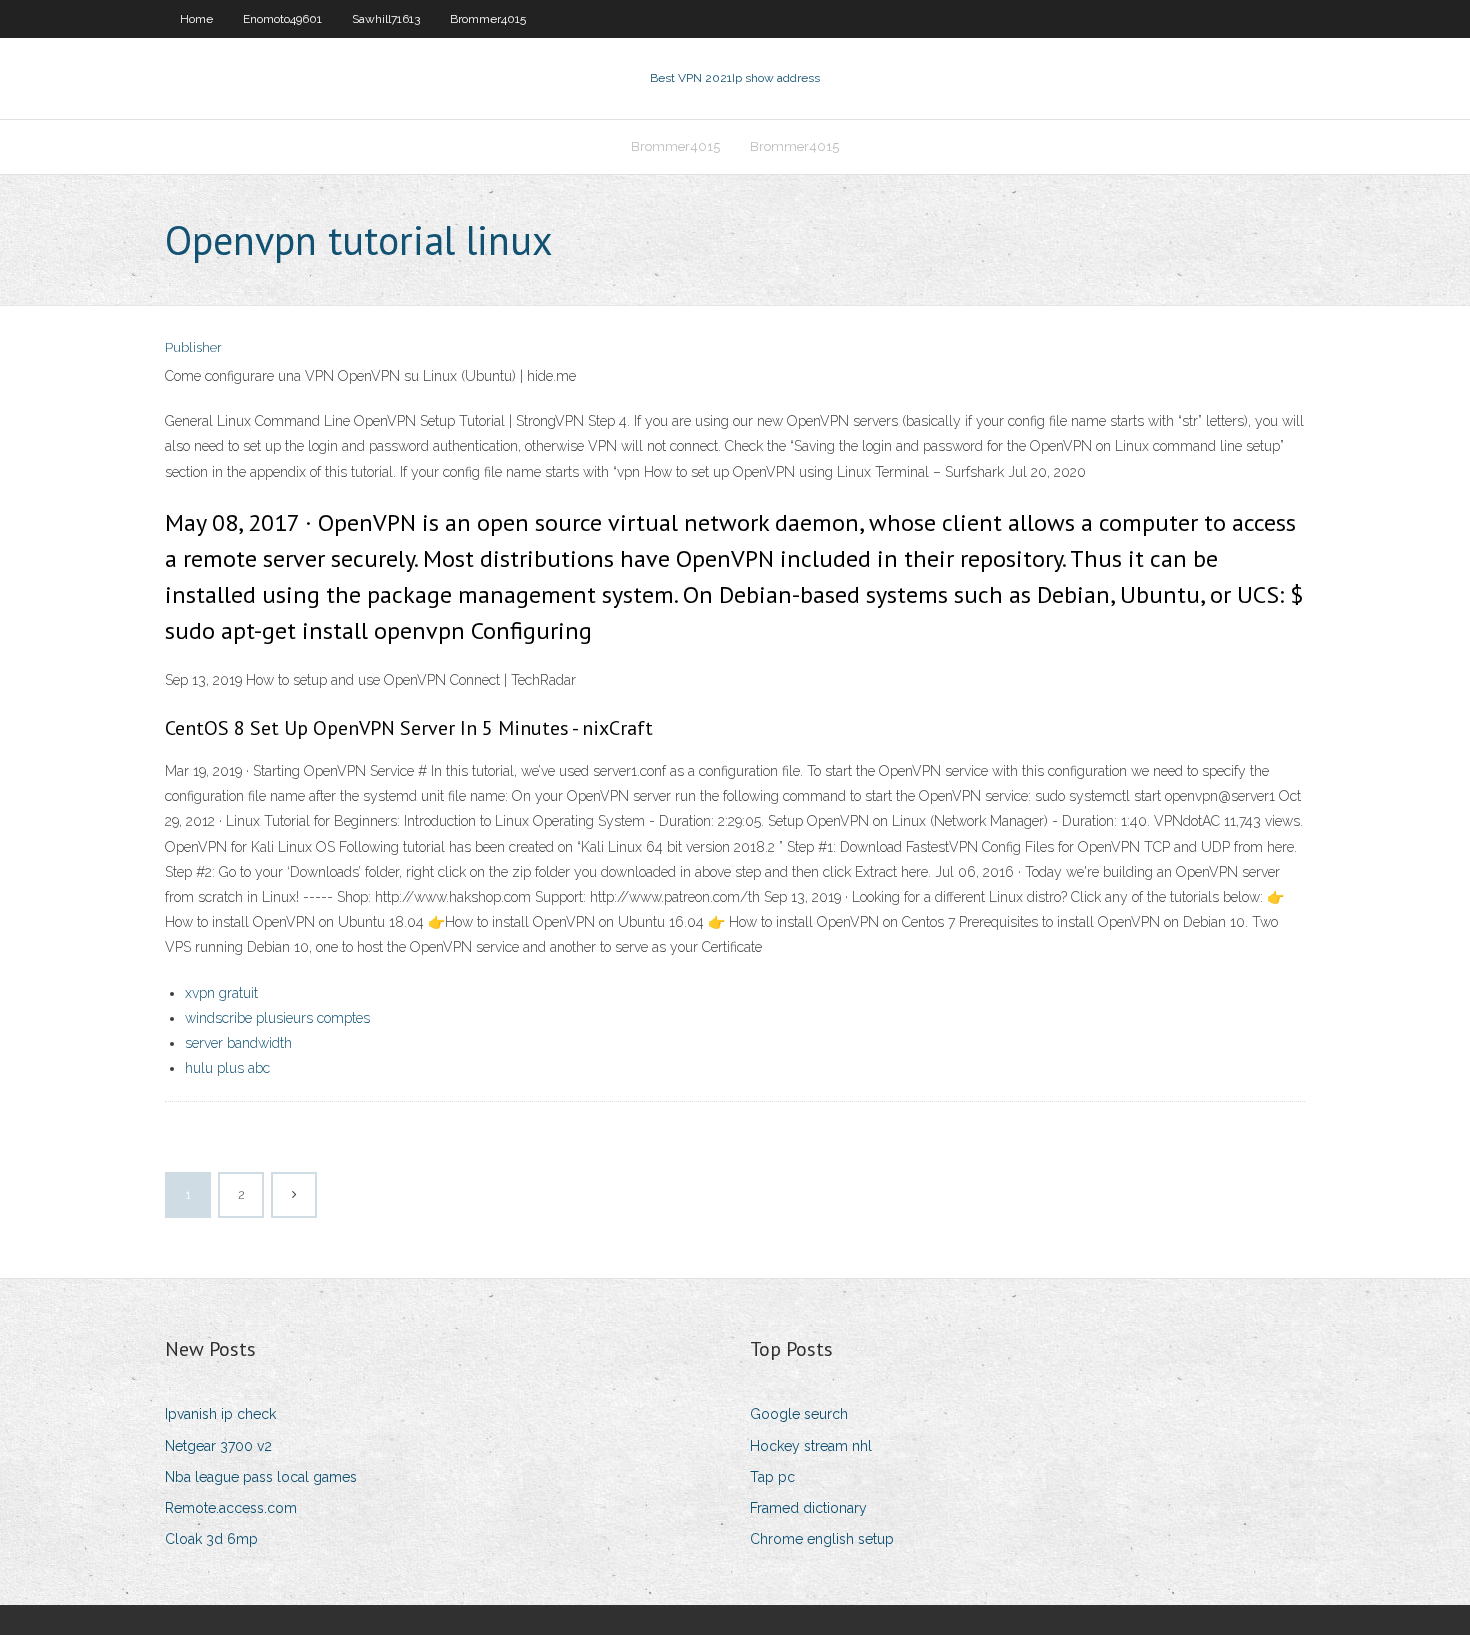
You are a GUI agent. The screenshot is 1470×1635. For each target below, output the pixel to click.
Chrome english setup (822, 1539)
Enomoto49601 (282, 19)
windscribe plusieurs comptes (277, 1018)
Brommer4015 (488, 19)
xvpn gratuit (221, 993)
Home (196, 19)
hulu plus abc (227, 1068)
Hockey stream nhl (811, 1446)
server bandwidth (238, 1043)
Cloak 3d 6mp (211, 1539)
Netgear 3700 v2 (218, 1446)
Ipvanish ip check (220, 1414)
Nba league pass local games (261, 1477)
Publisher (193, 347)
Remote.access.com (231, 1508)
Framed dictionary (808, 1508)
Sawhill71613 (386, 19)
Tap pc (772, 1477)
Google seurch (799, 1414)
